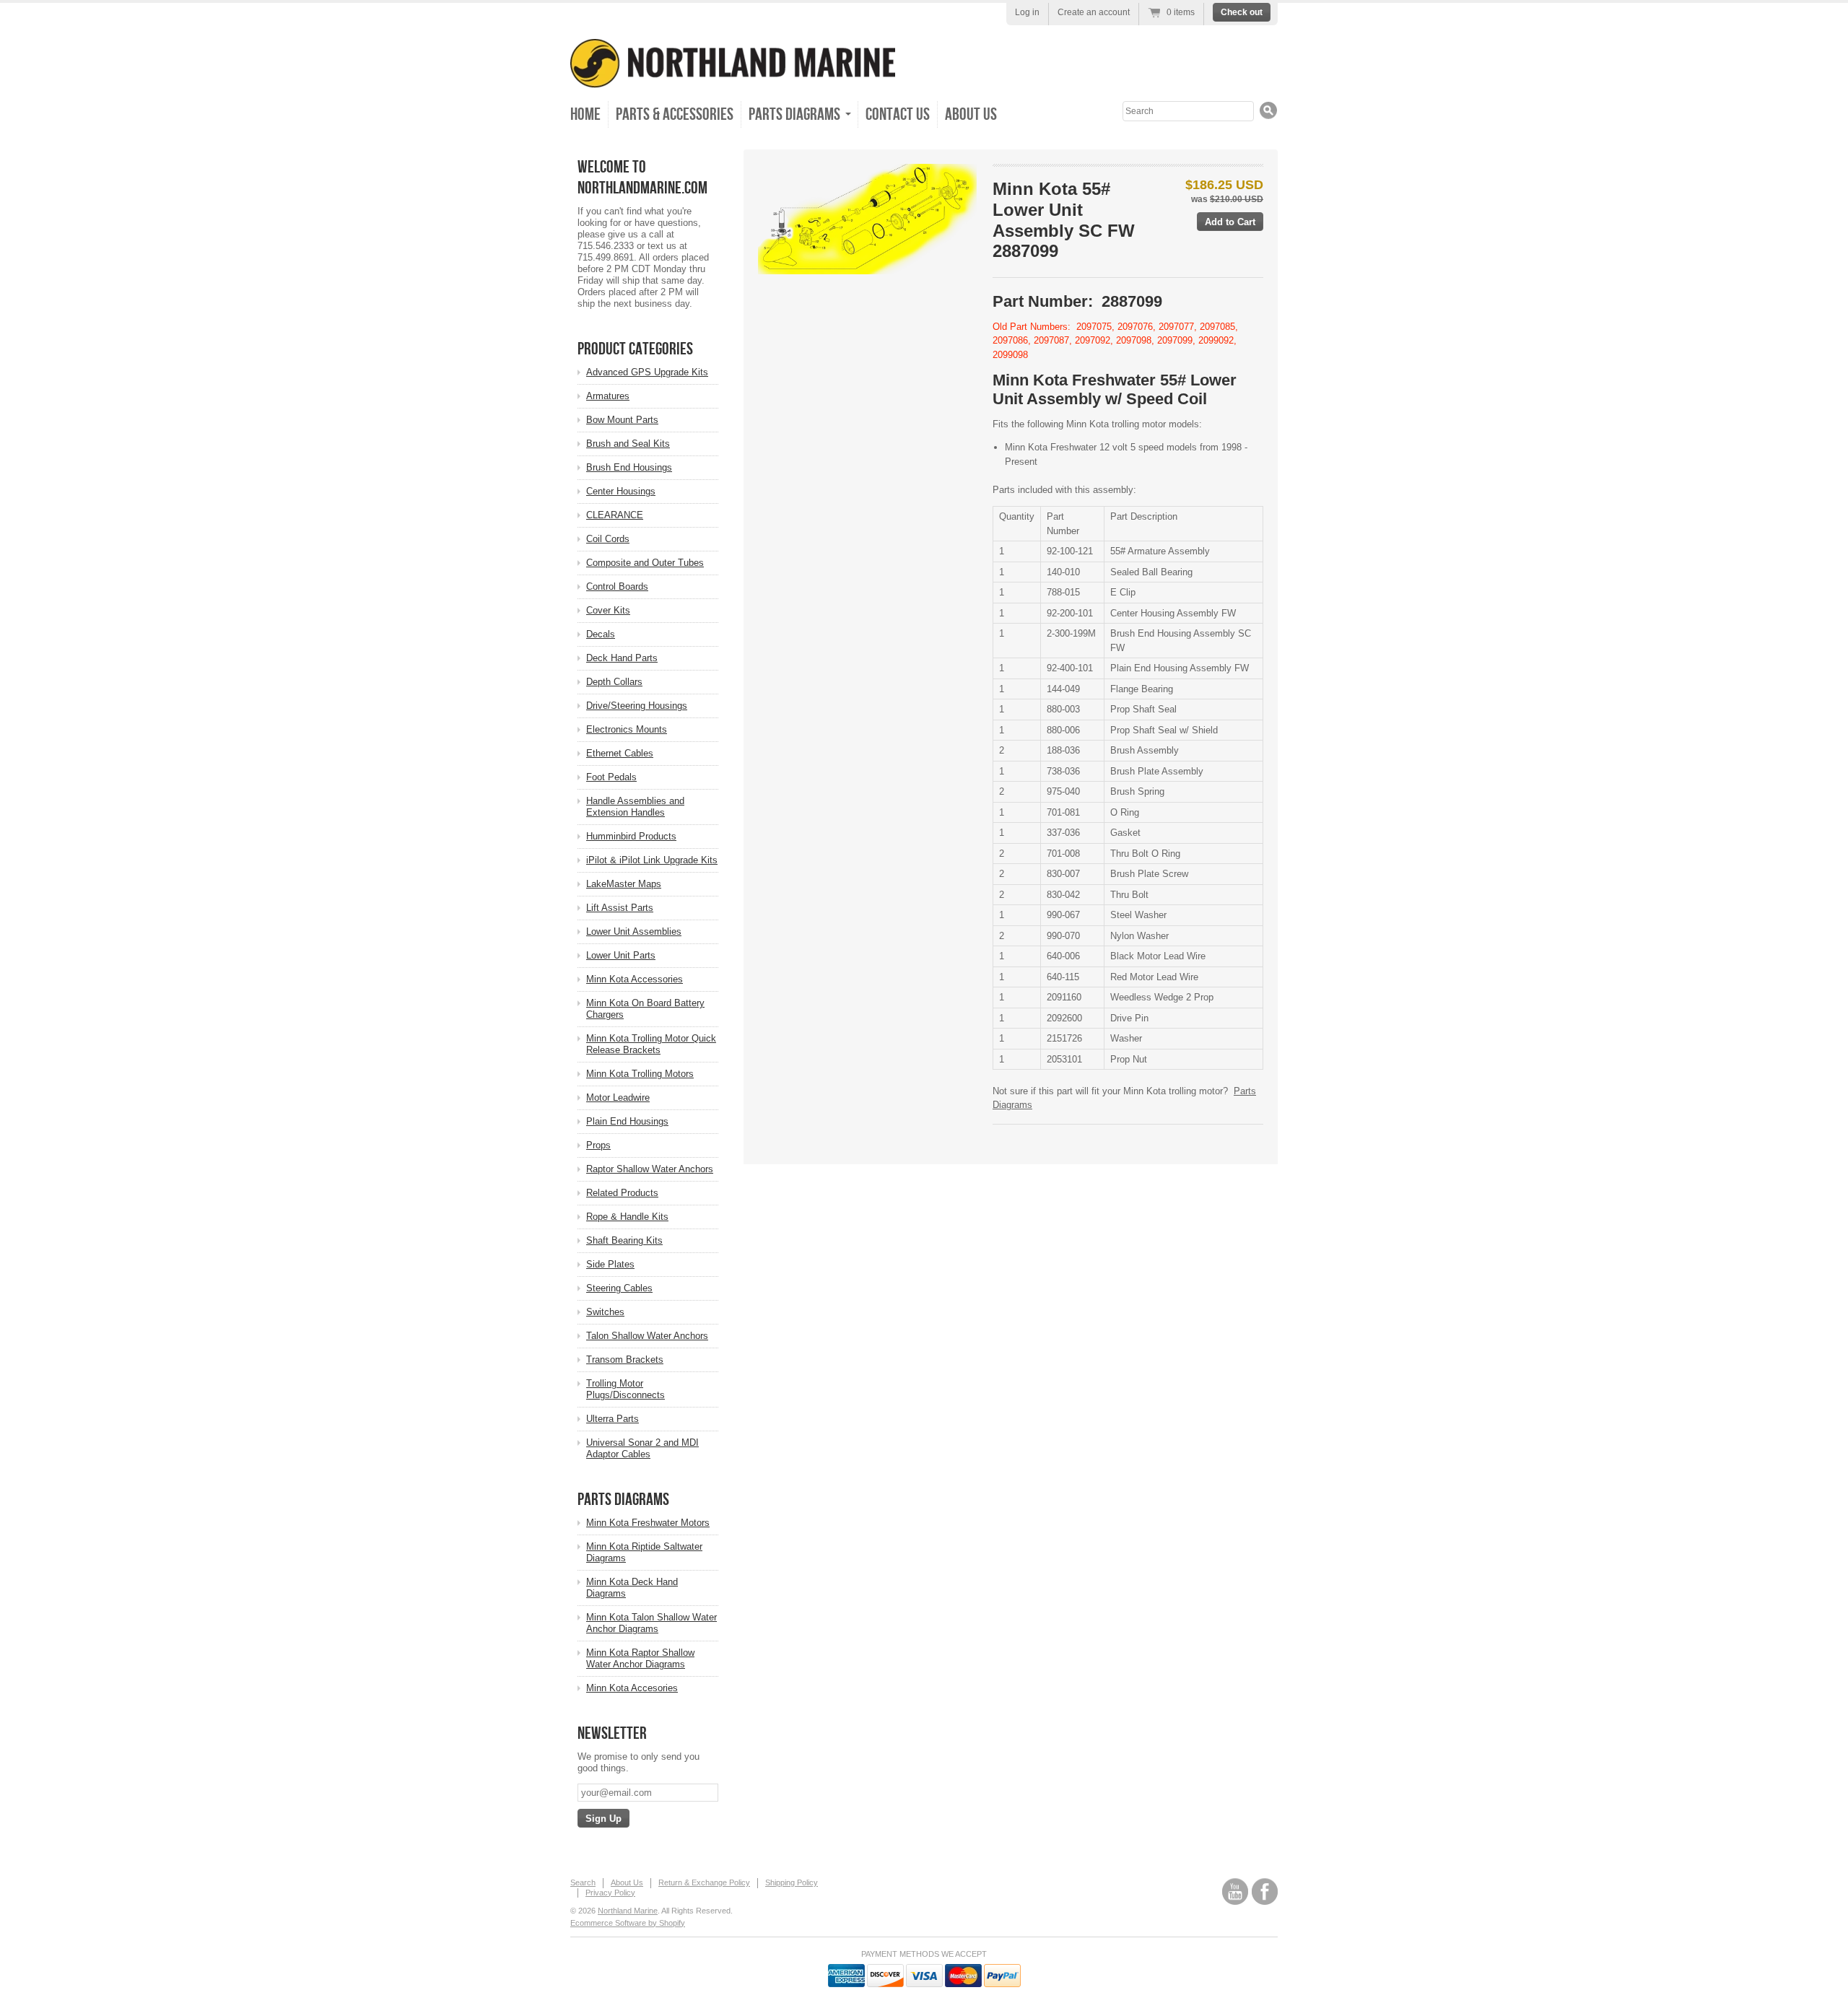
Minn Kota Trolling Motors (640, 1074)
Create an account (1094, 12)
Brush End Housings (629, 467)
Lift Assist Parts (620, 908)
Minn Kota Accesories (632, 1688)
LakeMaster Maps (624, 884)
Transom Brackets (625, 1360)
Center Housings (621, 491)
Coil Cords (608, 539)
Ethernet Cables (620, 753)
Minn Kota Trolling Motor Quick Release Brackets (651, 1044)
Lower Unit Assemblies (634, 931)
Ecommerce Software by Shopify (628, 1923)
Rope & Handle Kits (627, 1217)
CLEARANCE (615, 515)
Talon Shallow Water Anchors (647, 1336)
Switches (605, 1312)
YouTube (1235, 1891)
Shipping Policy (792, 1882)
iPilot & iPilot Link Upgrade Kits (652, 860)
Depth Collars (614, 682)
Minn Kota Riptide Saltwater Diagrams (644, 1552)
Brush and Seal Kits (628, 444)
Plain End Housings (627, 1121)
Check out (1242, 12)
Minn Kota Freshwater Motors (648, 1523)
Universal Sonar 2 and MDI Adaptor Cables (642, 1448)
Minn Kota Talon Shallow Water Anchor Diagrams (651, 1623)
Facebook (1265, 1891)
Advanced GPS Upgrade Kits (647, 372)
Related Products (622, 1193)
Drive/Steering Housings (637, 706)
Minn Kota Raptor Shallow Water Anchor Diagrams (640, 1658)
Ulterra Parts (613, 1419)
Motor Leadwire (618, 1097)
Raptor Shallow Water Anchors (650, 1169)
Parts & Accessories (675, 114)
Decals (601, 634)
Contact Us (898, 114)
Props (598, 1145)
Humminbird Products (631, 836)
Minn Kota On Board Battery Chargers (645, 1009)
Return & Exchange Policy (704, 1882)
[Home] (733, 78)
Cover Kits (608, 610)
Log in (1027, 12)
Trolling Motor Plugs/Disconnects (626, 1389)
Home (585, 114)
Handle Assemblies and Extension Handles (635, 807)
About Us (971, 114)
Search (583, 1882)
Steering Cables (619, 1288)
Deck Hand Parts (622, 658)
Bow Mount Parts (622, 420)
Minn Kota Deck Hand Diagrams (632, 1588)
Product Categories (635, 349)
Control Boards (617, 586)
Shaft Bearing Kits (624, 1240)
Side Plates (610, 1264)
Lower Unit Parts (621, 955)
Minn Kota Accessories (635, 979)
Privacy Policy (610, 1893)
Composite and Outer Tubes (645, 563)
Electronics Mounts (627, 729)
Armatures (608, 396)
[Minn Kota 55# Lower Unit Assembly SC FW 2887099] (867, 219)
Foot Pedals (611, 777)
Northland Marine (628, 1911)
